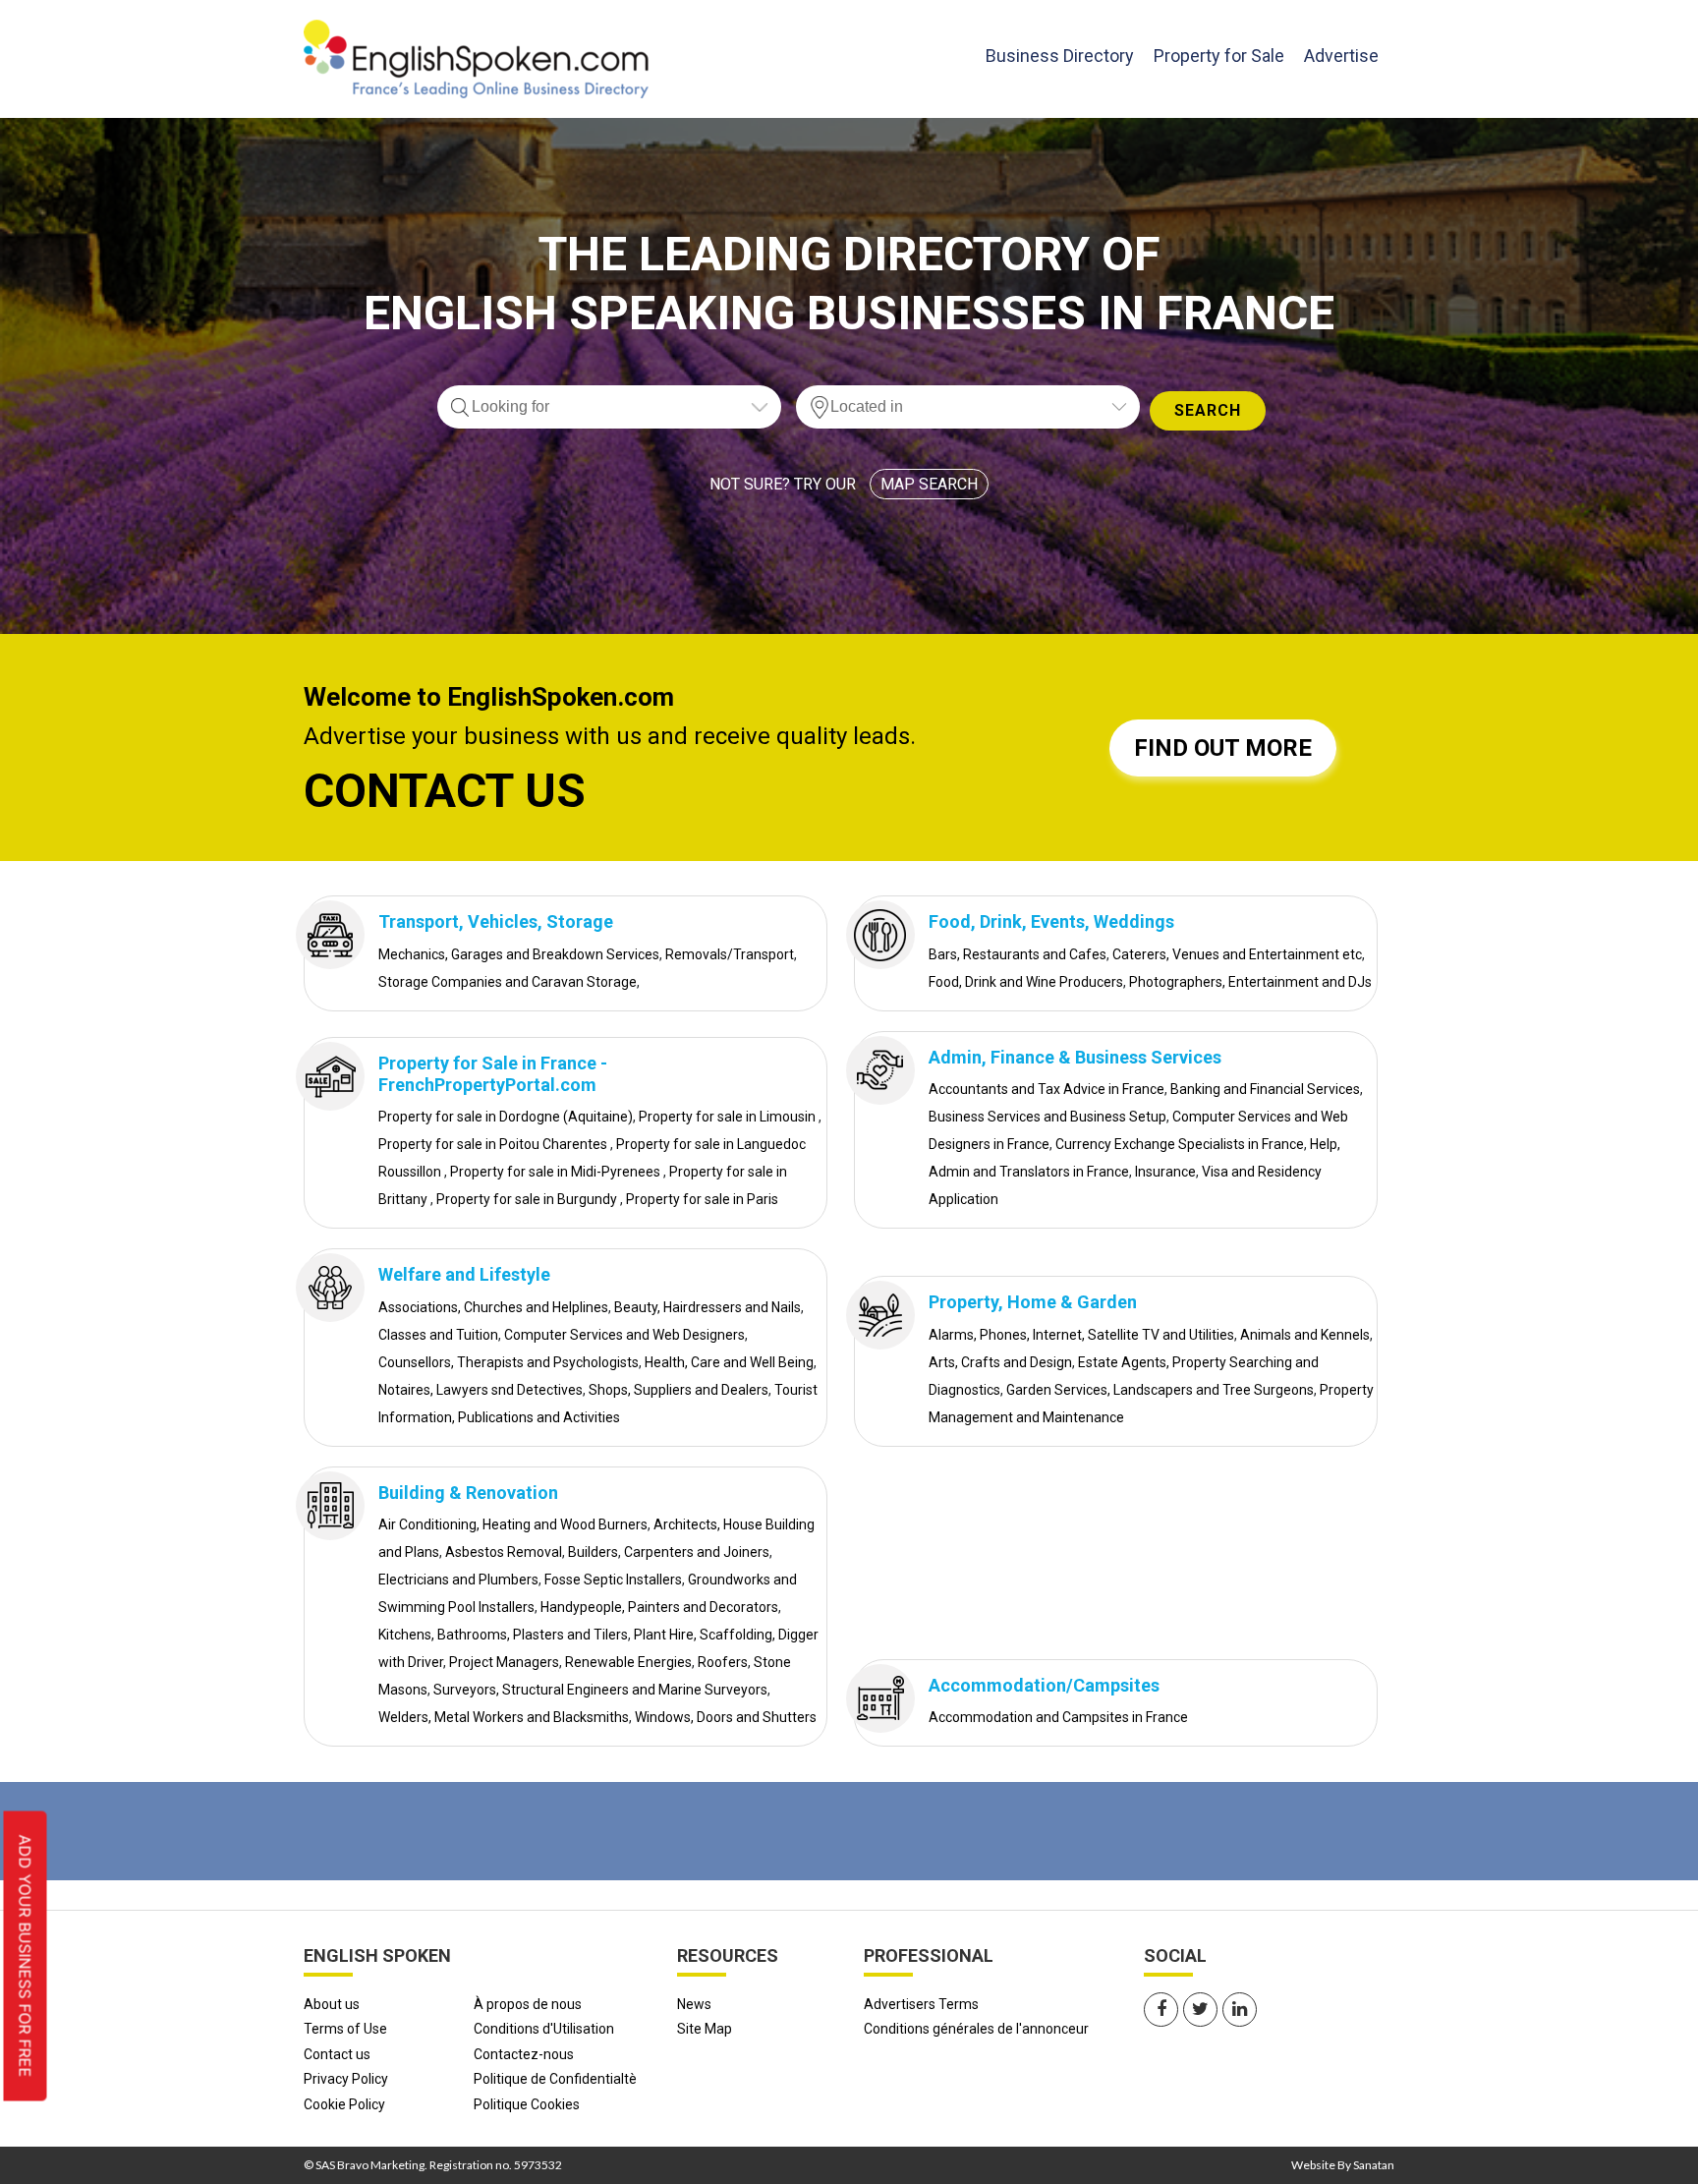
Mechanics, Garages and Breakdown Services (519, 954)
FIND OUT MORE (1223, 748)
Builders (593, 1552)
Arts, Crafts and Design (1000, 1362)
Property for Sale (1219, 56)
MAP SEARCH (929, 484)
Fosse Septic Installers (613, 1580)
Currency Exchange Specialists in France (1180, 1144)
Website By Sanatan (1343, 2165)
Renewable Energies (628, 1662)
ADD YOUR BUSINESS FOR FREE (26, 1956)
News (694, 2004)
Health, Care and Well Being (729, 1362)
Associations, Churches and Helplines (493, 1307)
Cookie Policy (344, 2104)
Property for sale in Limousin (729, 1117)
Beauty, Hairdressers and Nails (707, 1307)
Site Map (705, 2029)
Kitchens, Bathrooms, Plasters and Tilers (503, 1635)
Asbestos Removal (504, 1552)
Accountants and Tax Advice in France (1047, 1089)
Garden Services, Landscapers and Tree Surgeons (1160, 1390)
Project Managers (504, 1662)
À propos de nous (528, 2004)
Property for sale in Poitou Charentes (494, 1144)
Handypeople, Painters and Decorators (659, 1607)
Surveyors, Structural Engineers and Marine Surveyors (600, 1690)
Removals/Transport (730, 954)
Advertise (1341, 56)
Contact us (337, 2054)
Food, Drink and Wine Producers (1026, 982)
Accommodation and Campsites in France (1058, 1717)
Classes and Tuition (438, 1335)
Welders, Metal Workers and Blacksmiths (504, 1717)
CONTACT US (445, 791)
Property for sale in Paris (702, 1199)
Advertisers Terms (921, 2004)
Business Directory (1060, 55)
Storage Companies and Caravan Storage (508, 982)
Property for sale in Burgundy (528, 1199)
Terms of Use (345, 2029)
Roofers (723, 1662)
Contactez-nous (524, 2054)
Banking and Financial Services (1265, 1089)
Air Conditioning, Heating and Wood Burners (513, 1524)
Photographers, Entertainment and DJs (1250, 982)
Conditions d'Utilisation (544, 2029)
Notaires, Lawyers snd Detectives (481, 1390)
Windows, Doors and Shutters (726, 1717)
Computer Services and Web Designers (624, 1335)
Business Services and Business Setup (1047, 1117)
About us (332, 2004)
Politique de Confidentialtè (555, 2079)
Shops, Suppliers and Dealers (679, 1390)
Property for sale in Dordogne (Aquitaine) (506, 1117)
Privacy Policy (346, 2079)
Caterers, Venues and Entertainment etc (1237, 954)
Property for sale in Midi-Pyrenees (557, 1172)
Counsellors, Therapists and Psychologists (509, 1362)
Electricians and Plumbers (458, 1580)
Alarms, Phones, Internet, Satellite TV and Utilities (1081, 1335)
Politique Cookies (527, 2104)
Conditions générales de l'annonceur (976, 2029)
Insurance (1165, 1172)
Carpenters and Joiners (697, 1552)
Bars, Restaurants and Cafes (1018, 954)
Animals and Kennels (1305, 1335)
